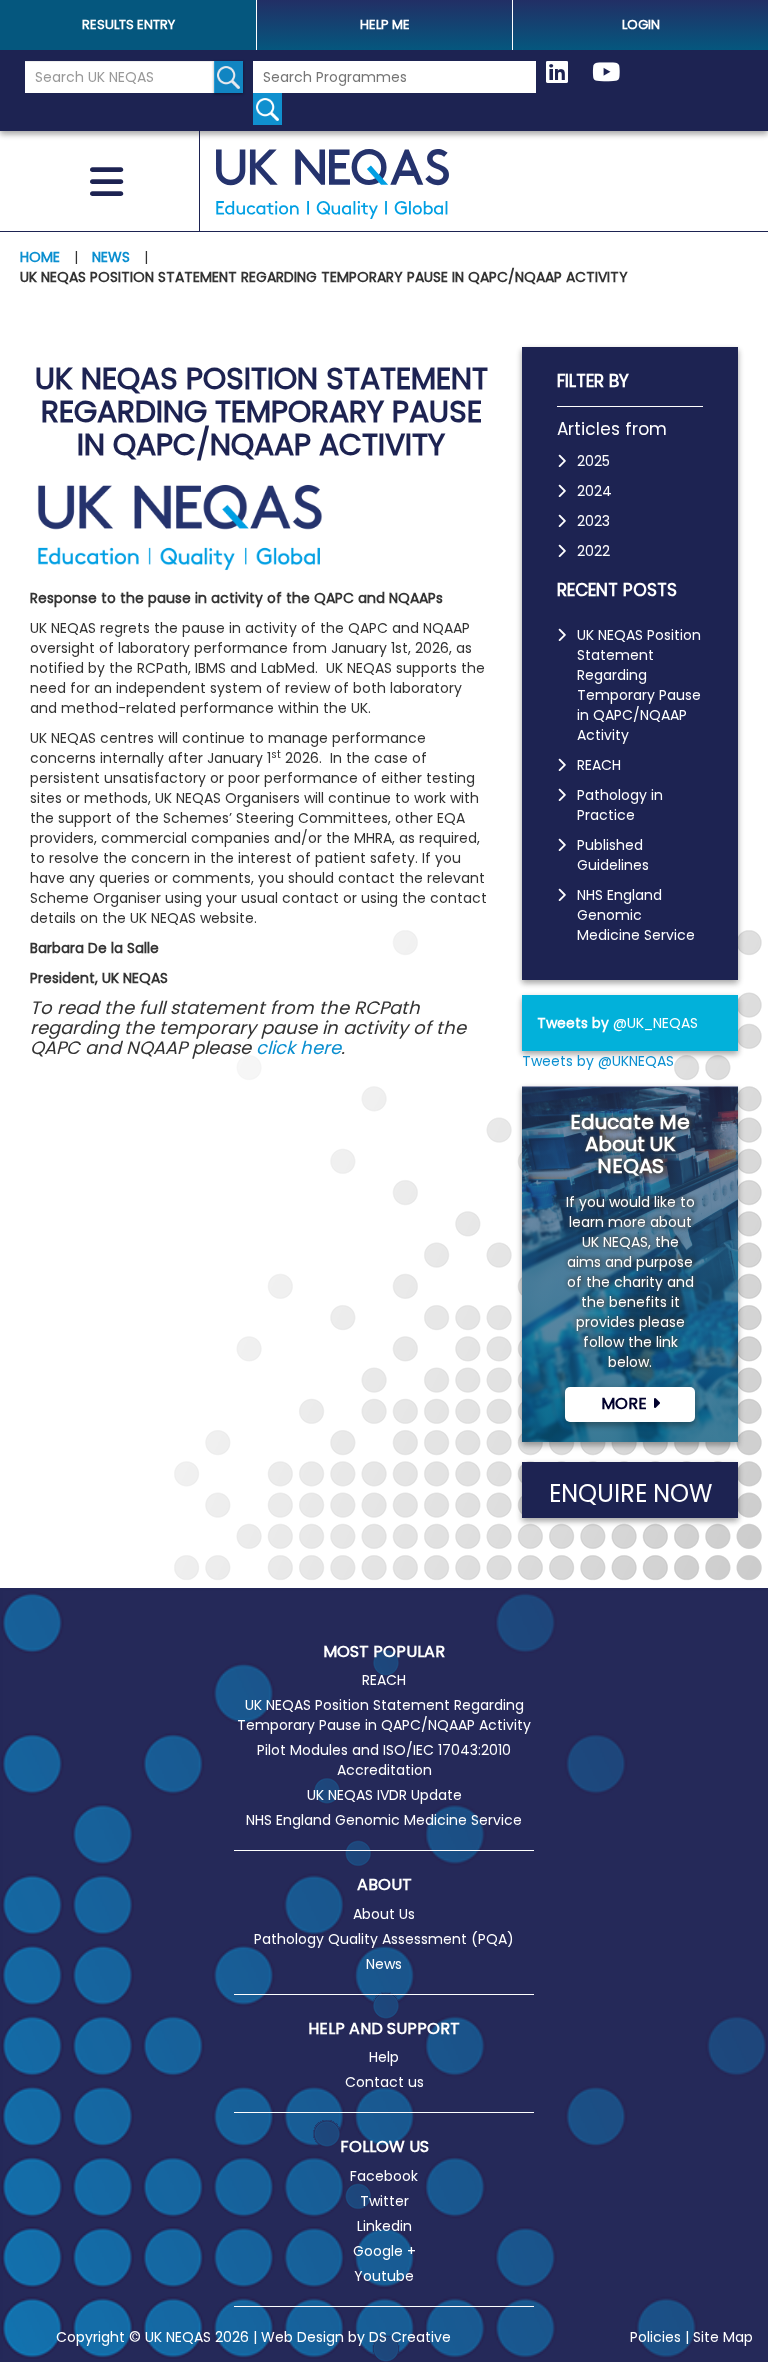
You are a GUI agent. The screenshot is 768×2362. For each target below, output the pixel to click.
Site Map (723, 2337)
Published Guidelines (613, 855)
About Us (384, 1914)
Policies (655, 2337)
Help (384, 2057)
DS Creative (410, 2337)
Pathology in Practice (620, 805)
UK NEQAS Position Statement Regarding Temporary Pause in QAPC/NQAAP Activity (639, 685)
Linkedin (384, 2226)
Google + (384, 2251)
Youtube (384, 2276)
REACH (599, 765)
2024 (594, 491)
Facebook (384, 2176)
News (384, 1964)
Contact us (384, 2082)
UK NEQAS (333, 184)
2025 (593, 461)
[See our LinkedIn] (557, 73)
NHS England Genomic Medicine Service (636, 915)
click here (298, 1047)
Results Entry (128, 24)
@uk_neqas (655, 1023)
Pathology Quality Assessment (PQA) (384, 1939)
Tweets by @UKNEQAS (598, 1061)
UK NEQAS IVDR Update (384, 1795)
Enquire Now (630, 1493)
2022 (593, 551)
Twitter (384, 2201)
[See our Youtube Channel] (606, 73)
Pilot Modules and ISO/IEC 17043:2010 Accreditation (384, 1760)
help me (385, 24)
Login (641, 24)
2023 (593, 521)
